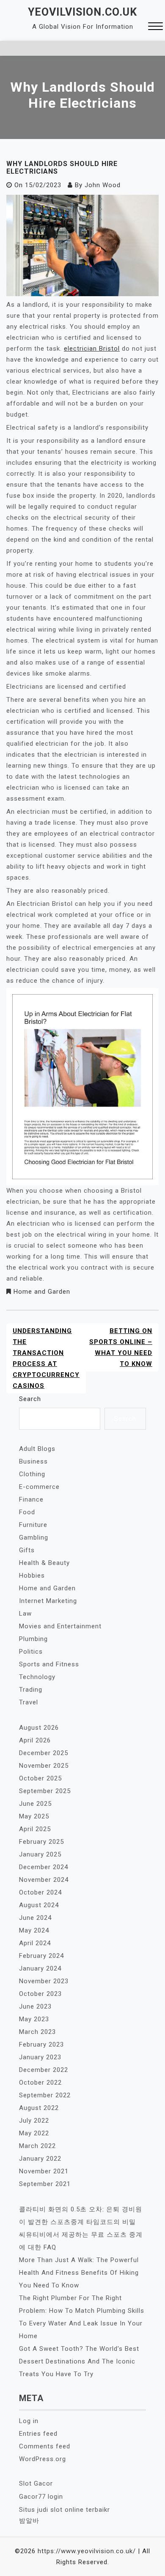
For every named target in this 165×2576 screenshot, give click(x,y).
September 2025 (45, 1791)
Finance (31, 1499)
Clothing (32, 1474)
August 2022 (39, 2108)
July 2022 (34, 2121)
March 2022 (37, 2146)
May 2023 (34, 2019)
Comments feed (45, 2446)
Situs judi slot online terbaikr (65, 2510)
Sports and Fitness (49, 1664)
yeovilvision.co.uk (82, 12)
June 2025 (35, 1804)
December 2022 (44, 2070)
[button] (155, 27)
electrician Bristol (92, 349)
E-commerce (39, 1487)
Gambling (34, 1537)
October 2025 (40, 1778)
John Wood (103, 185)
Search (30, 1399)
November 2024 (44, 1880)
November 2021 (44, 2171)
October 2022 (40, 2083)
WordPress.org (43, 2459)
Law (25, 1614)
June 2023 (35, 2006)
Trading (31, 1690)
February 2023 (41, 2044)
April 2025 (35, 1829)
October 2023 (40, 1994)
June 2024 (35, 1918)
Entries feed (38, 2434)
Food (27, 1512)
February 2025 (41, 1842)
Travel (29, 1702)
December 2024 (44, 1867)
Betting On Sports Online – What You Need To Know (121, 1347)
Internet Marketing (48, 1601)
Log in (29, 2421)
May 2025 (34, 1816)
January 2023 (40, 2057)
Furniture (33, 1525)
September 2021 (45, 2184)
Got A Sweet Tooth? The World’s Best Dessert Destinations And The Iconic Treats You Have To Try (79, 2361)
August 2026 (39, 1728)
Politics (31, 1652)
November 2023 (44, 1981)
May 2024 (34, 1930)
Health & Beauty (44, 1563)
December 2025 (44, 1753)
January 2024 (40, 1968)
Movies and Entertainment (60, 1626)
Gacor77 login (41, 2497)
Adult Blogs (37, 1449)
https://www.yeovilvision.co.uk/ (87, 2551)
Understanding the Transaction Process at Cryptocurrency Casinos (46, 1358)
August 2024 (39, 1905)
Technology (37, 1677)
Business (33, 1461)
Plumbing (33, 1639)
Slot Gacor (36, 2483)
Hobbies (32, 1576)
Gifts (27, 1550)
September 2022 (45, 2095)
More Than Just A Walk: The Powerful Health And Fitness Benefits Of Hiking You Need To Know (79, 2273)
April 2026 (35, 1740)
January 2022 (40, 2159)
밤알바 (29, 2521)
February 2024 (41, 1956)
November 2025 (44, 1766)
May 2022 (34, 2133)
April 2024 (35, 1943)
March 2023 (37, 2032)
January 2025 (40, 1854)
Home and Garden (42, 1292)
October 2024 (40, 1892)
